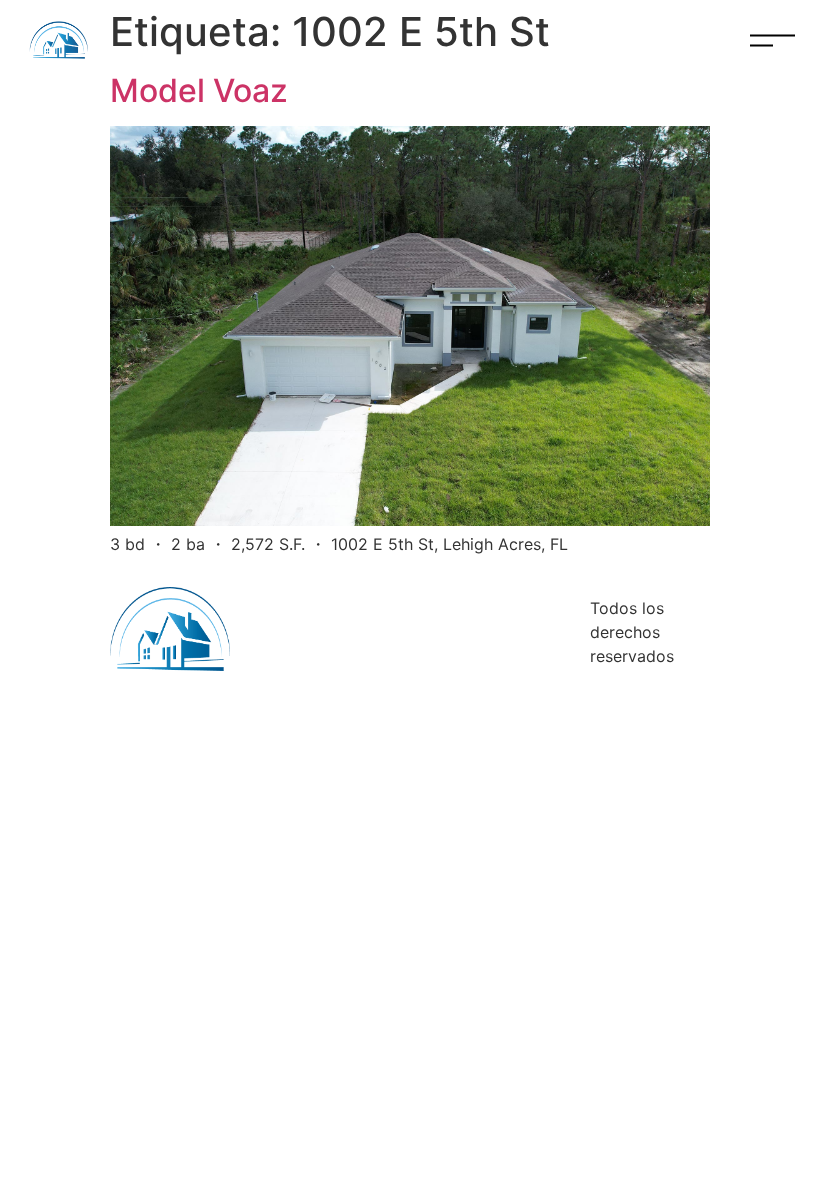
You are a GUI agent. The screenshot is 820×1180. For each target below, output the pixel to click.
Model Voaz (199, 90)
